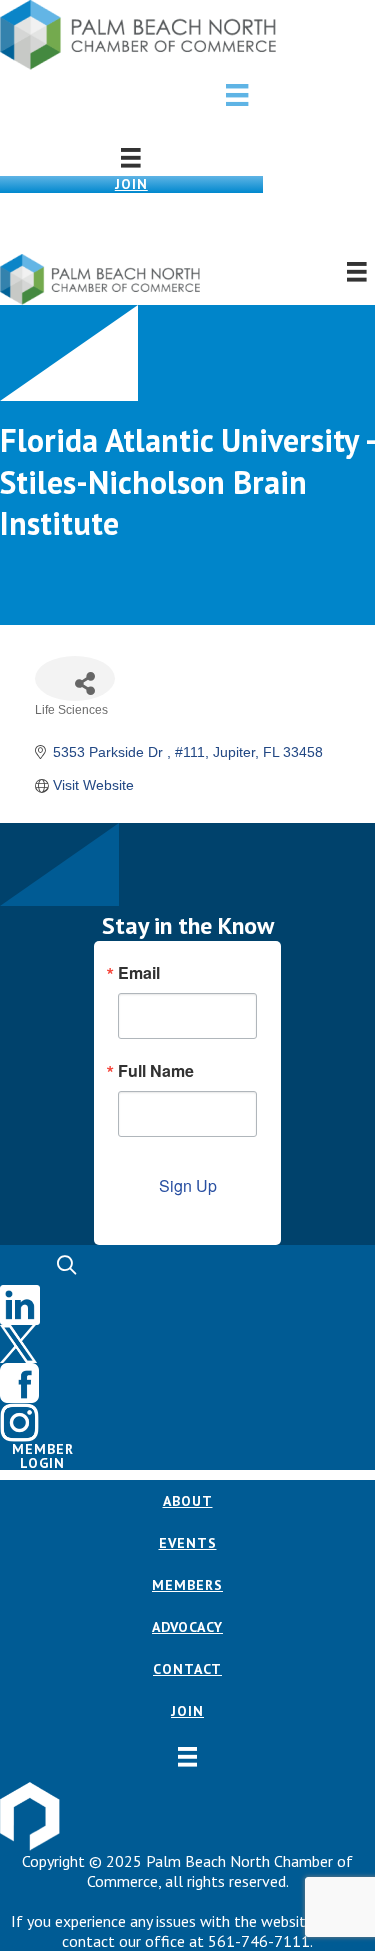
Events (188, 1543)
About (188, 1501)
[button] (187, 223)
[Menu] (237, 95)
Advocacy (187, 1627)
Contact (187, 1669)
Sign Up (188, 1185)
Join (131, 184)
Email (139, 973)
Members (187, 1585)
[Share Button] (75, 678)
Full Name (156, 1071)
